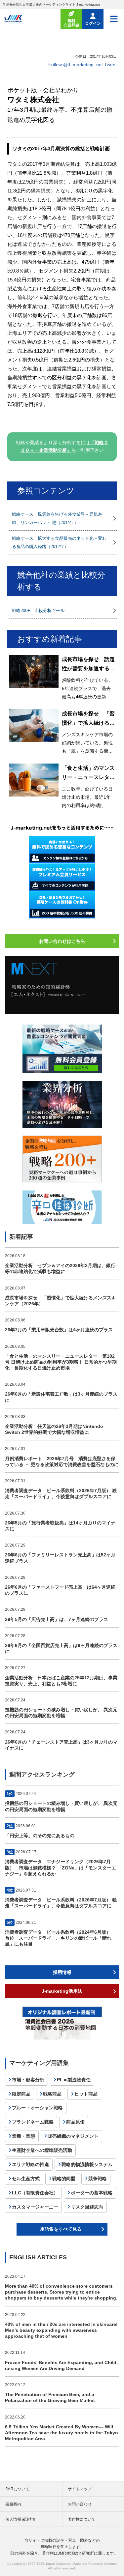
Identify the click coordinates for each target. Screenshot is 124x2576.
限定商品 (21, 2094)
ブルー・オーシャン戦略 (37, 2108)
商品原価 (75, 2122)
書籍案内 (13, 2504)
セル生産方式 (26, 2179)
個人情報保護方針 (21, 2519)
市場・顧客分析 (28, 2080)
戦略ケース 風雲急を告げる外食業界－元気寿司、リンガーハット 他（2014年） (57, 518)
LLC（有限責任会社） (35, 2193)
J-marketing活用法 (62, 1991)
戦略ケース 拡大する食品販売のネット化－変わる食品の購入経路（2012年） (59, 542)
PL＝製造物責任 (74, 2080)
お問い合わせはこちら (62, 941)
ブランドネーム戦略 (33, 2122)
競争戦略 (98, 2179)
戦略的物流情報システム (87, 2164)
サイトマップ (80, 2489)
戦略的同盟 (64, 2179)
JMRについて (17, 2489)
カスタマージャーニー (35, 2207)
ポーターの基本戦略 (92, 2193)
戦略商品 (52, 2094)
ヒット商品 (86, 2094)
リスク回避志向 (87, 2207)
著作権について (82, 2519)
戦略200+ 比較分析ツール (38, 610)
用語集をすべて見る (61, 2229)
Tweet (110, 65)
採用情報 (62, 1972)
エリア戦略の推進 (30, 2164)
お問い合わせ (80, 2504)
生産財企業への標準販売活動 (42, 2150)
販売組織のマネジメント (73, 2136)
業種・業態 (23, 2136)
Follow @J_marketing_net (76, 65)
